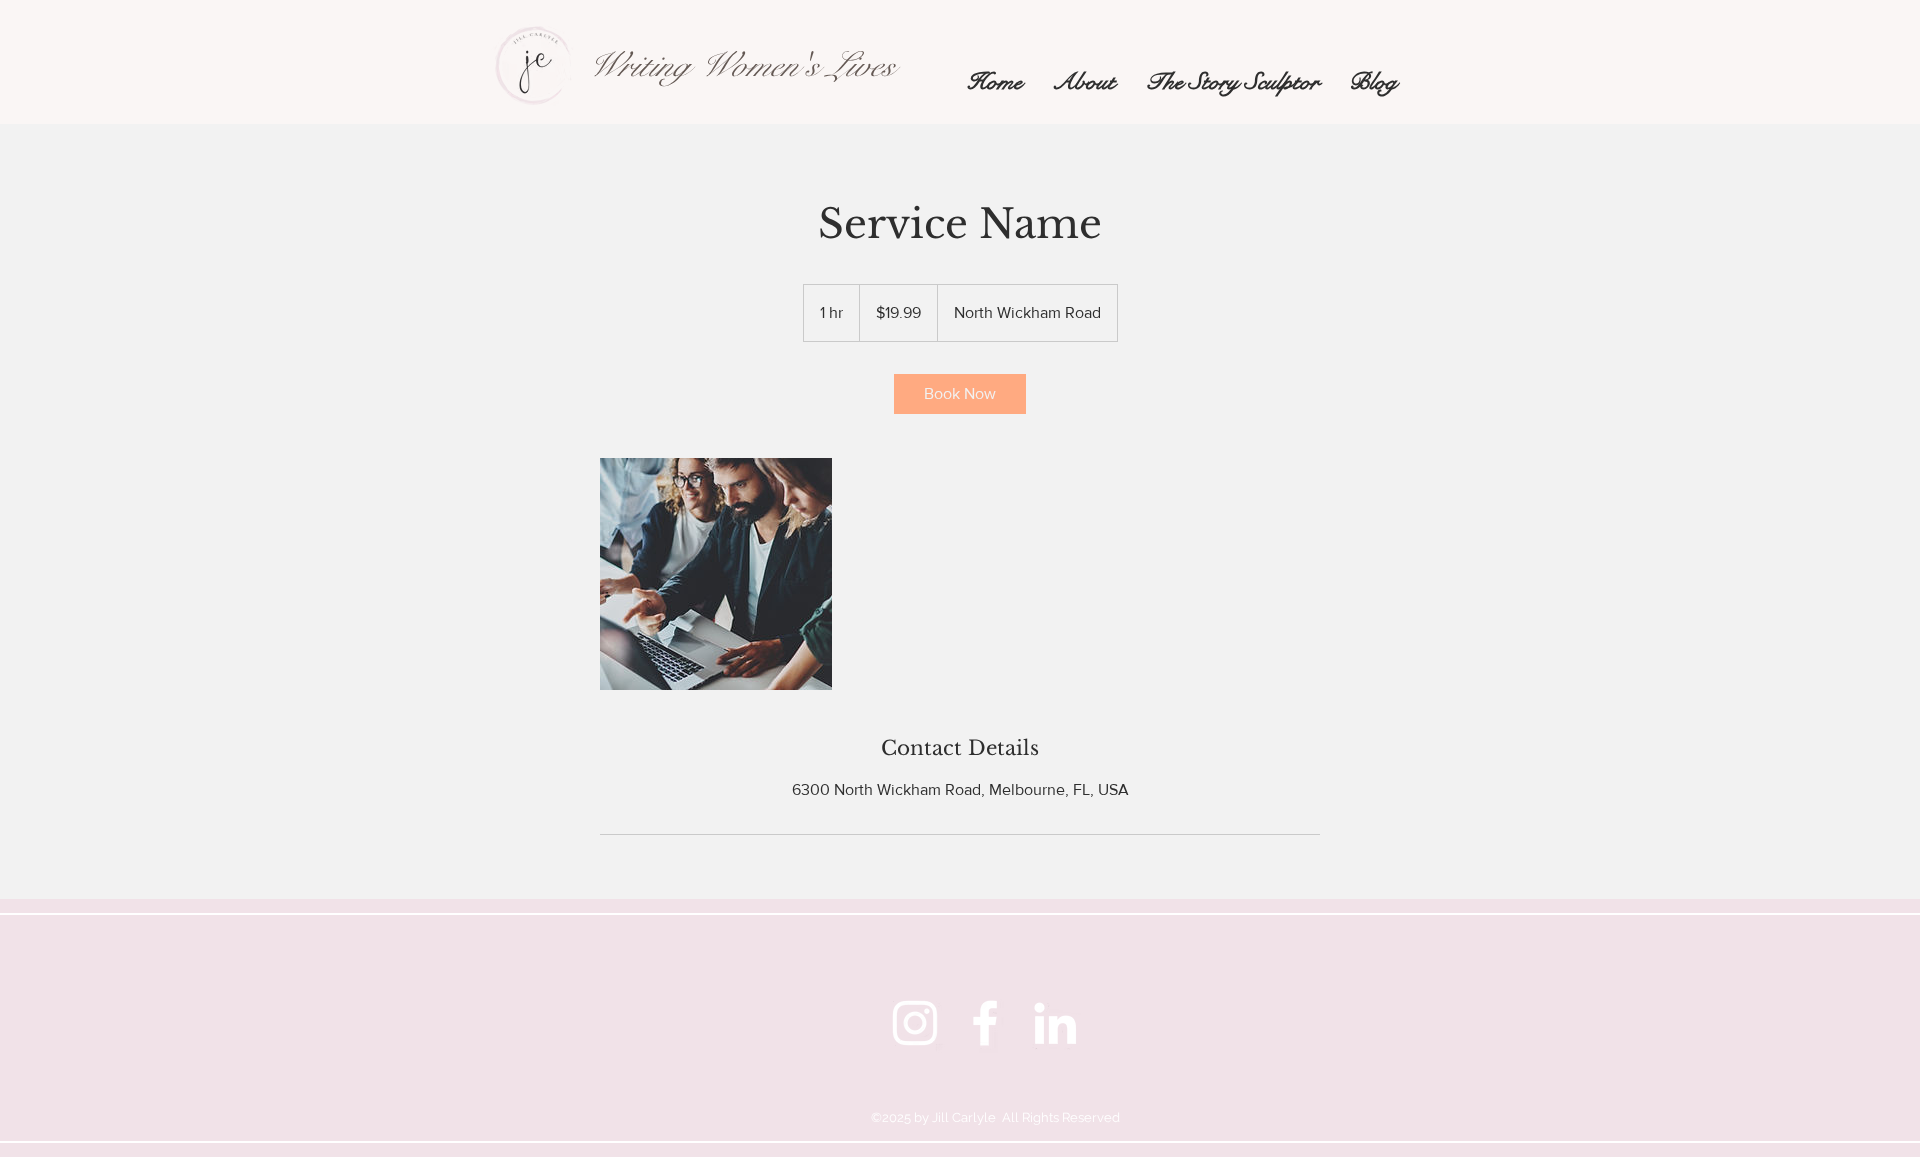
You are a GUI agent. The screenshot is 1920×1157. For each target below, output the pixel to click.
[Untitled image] (716, 574)
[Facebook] (985, 1023)
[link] (960, 394)
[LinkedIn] (1055, 1023)
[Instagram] (915, 1023)
